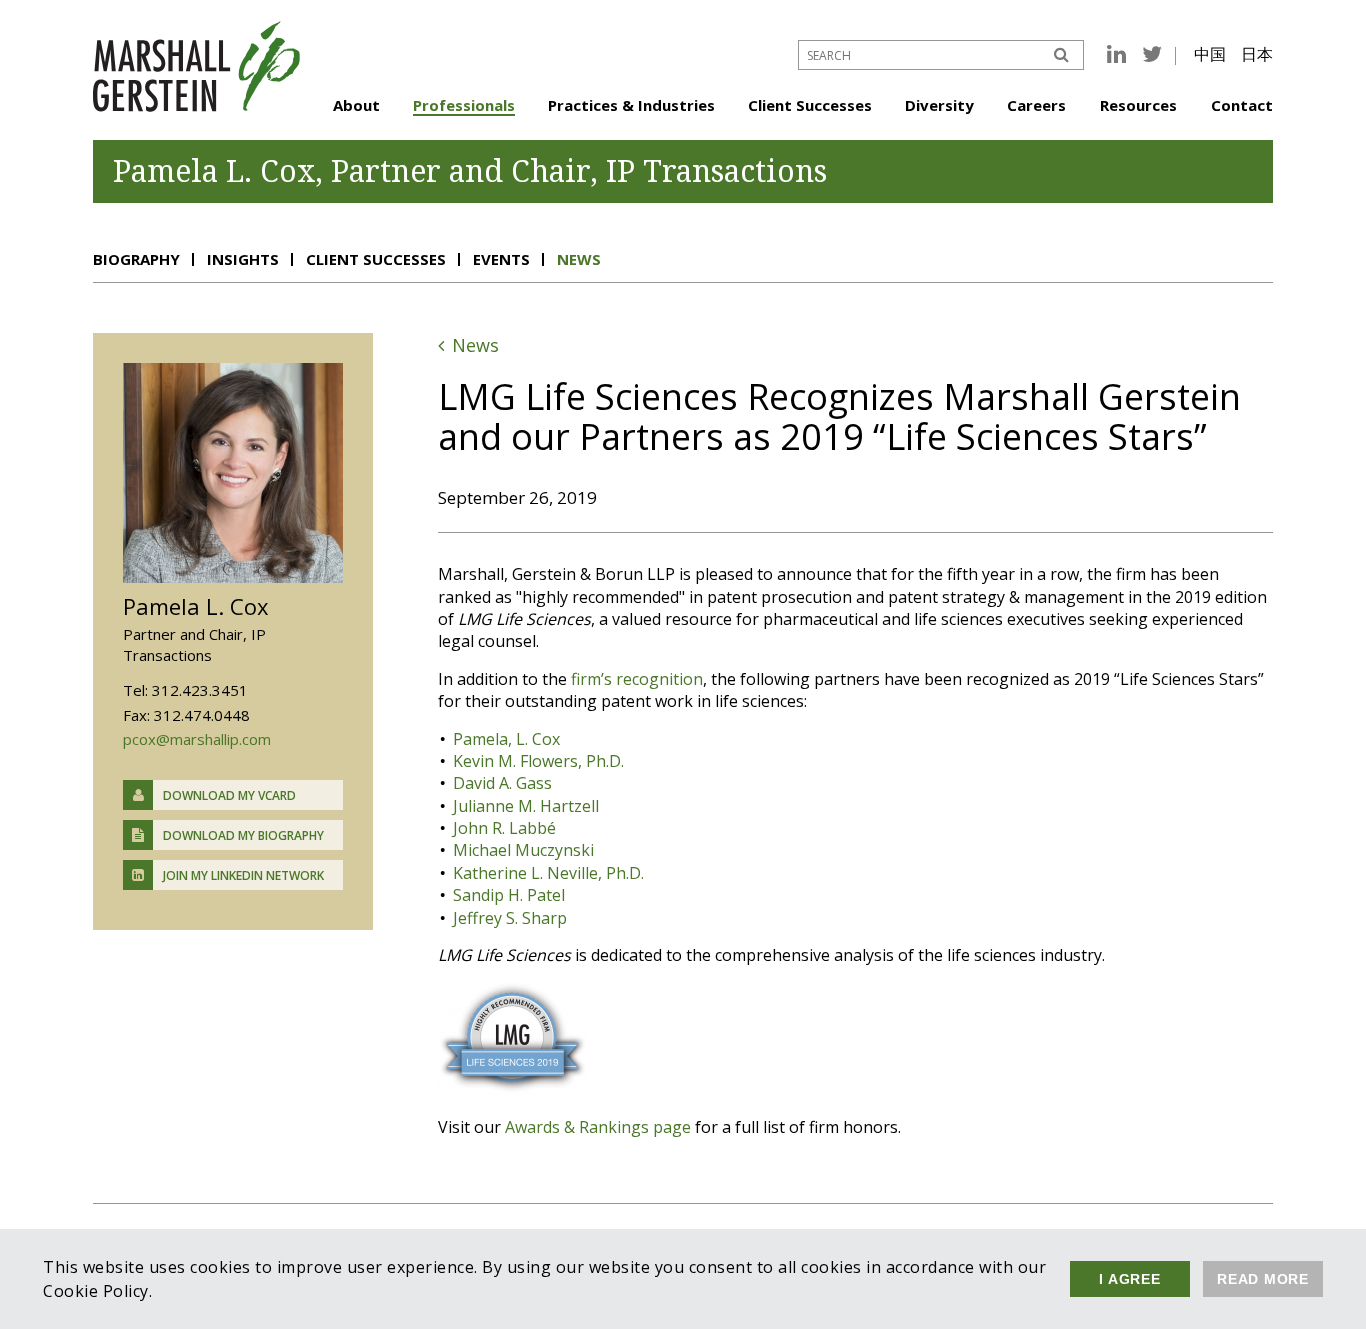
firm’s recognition (637, 679)
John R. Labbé (504, 828)
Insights (243, 259)
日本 (1257, 54)
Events (501, 259)
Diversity (939, 105)
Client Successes (810, 105)
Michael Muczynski (523, 850)
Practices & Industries (631, 105)
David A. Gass (502, 783)
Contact (1242, 105)
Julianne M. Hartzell (526, 806)
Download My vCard (229, 795)
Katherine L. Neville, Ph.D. (548, 873)
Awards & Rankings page (598, 1127)
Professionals (464, 105)
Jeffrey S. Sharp (510, 918)
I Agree (1129, 1279)
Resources (1138, 105)
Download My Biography (243, 835)
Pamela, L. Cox (506, 739)
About (356, 105)
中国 (1210, 54)
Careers (1036, 105)
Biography (136, 259)
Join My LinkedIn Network (243, 875)
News (579, 259)
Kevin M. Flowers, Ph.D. (538, 761)
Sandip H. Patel (509, 895)
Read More (1263, 1279)
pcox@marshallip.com (197, 739)
